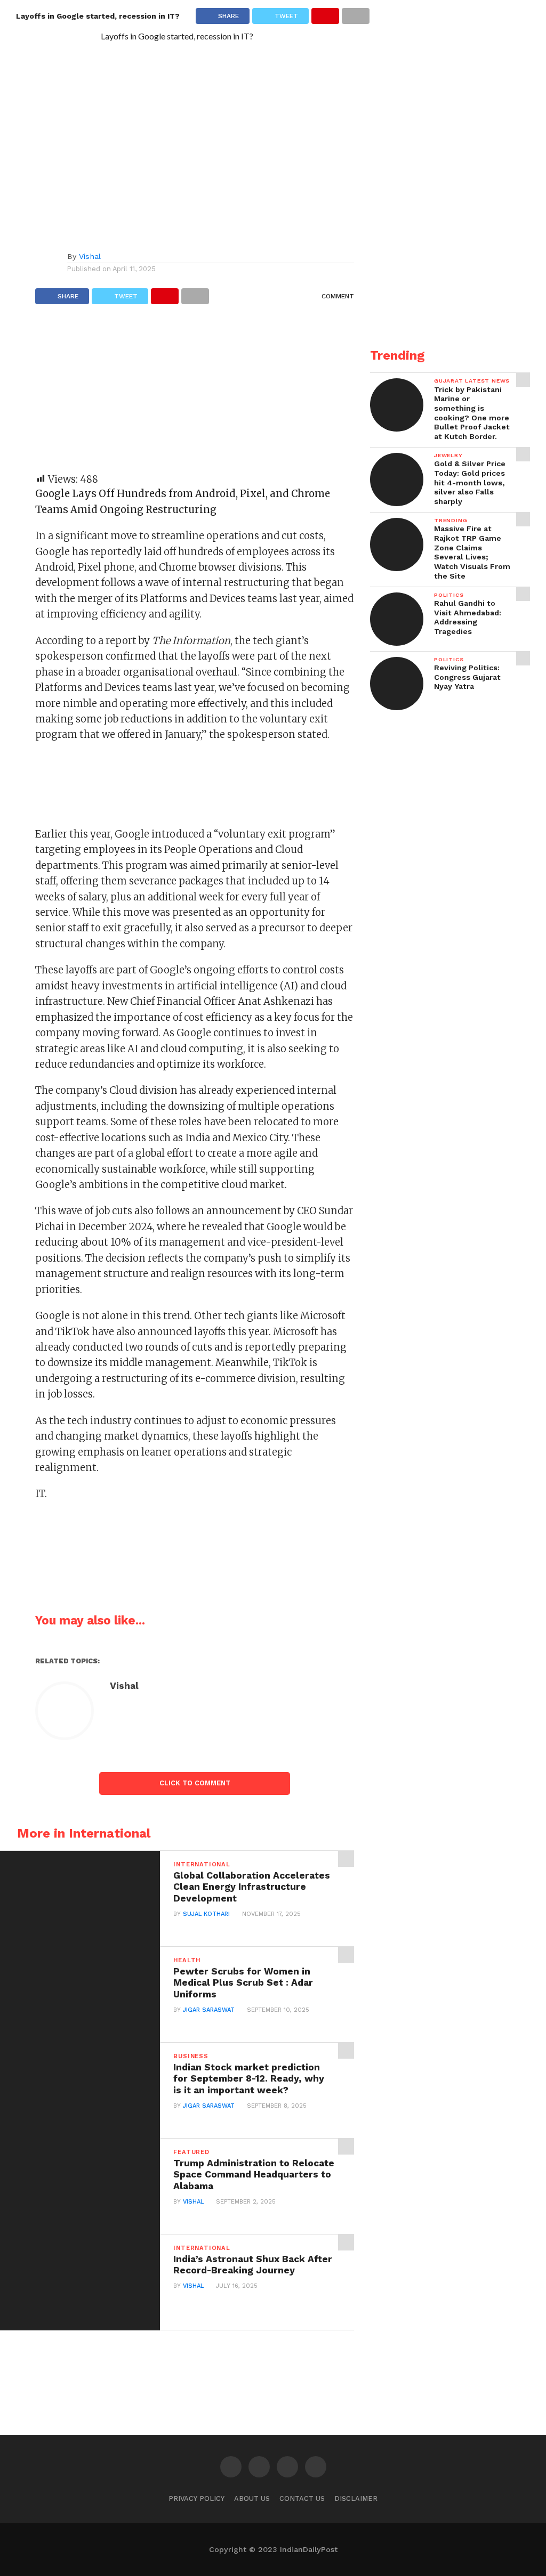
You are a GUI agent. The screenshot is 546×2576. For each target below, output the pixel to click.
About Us (252, 2498)
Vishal (90, 256)
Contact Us (302, 2498)
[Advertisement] (195, 394)
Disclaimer (356, 2498)
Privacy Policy (196, 2498)
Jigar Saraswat (209, 2010)
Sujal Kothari (206, 1914)
